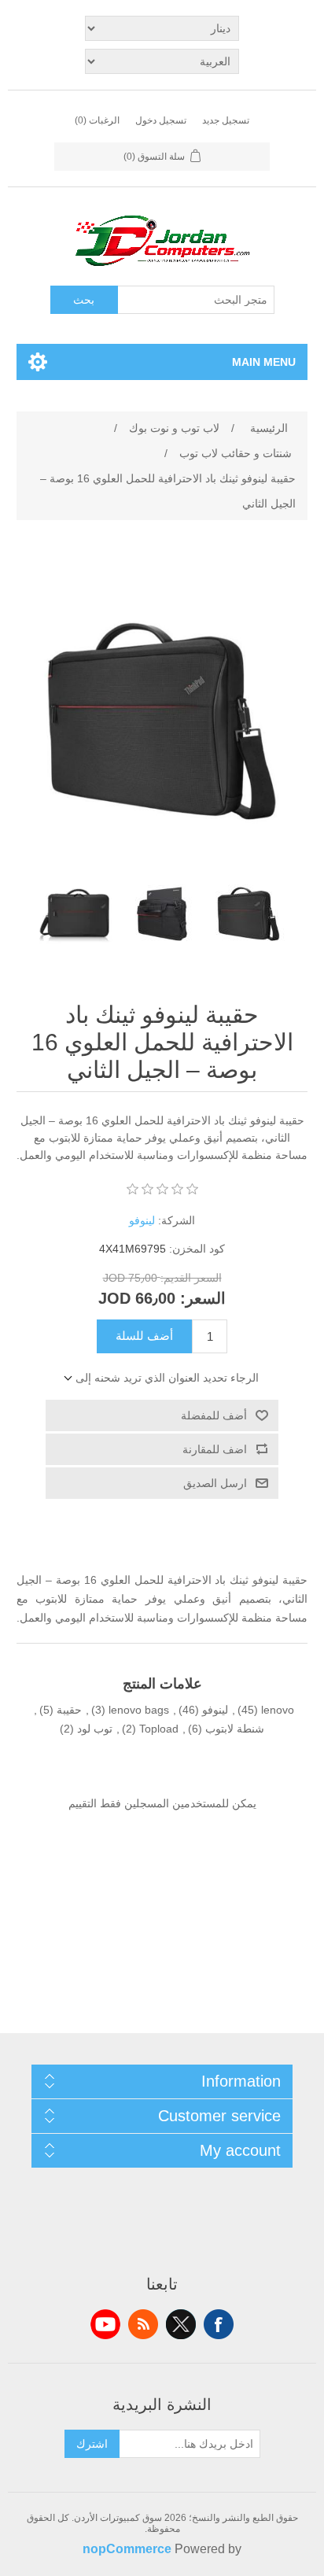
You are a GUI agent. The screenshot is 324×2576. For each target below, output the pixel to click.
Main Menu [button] (264, 362)
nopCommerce (127, 2549)
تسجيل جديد (226, 120)
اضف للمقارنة (215, 1449)
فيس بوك (219, 2324)
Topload (159, 1729)
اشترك (92, 2444)
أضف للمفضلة (214, 1415)
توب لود (95, 1729)
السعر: (203, 1298)
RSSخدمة (143, 2324)
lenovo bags (139, 1710)
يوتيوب (105, 2324)
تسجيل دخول (161, 120)
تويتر (181, 2324)
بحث (84, 300)
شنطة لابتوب (235, 1729)
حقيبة (69, 1710)
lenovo (278, 1710)
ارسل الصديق (215, 1483)
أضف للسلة (144, 1336)
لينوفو (142, 1220)
